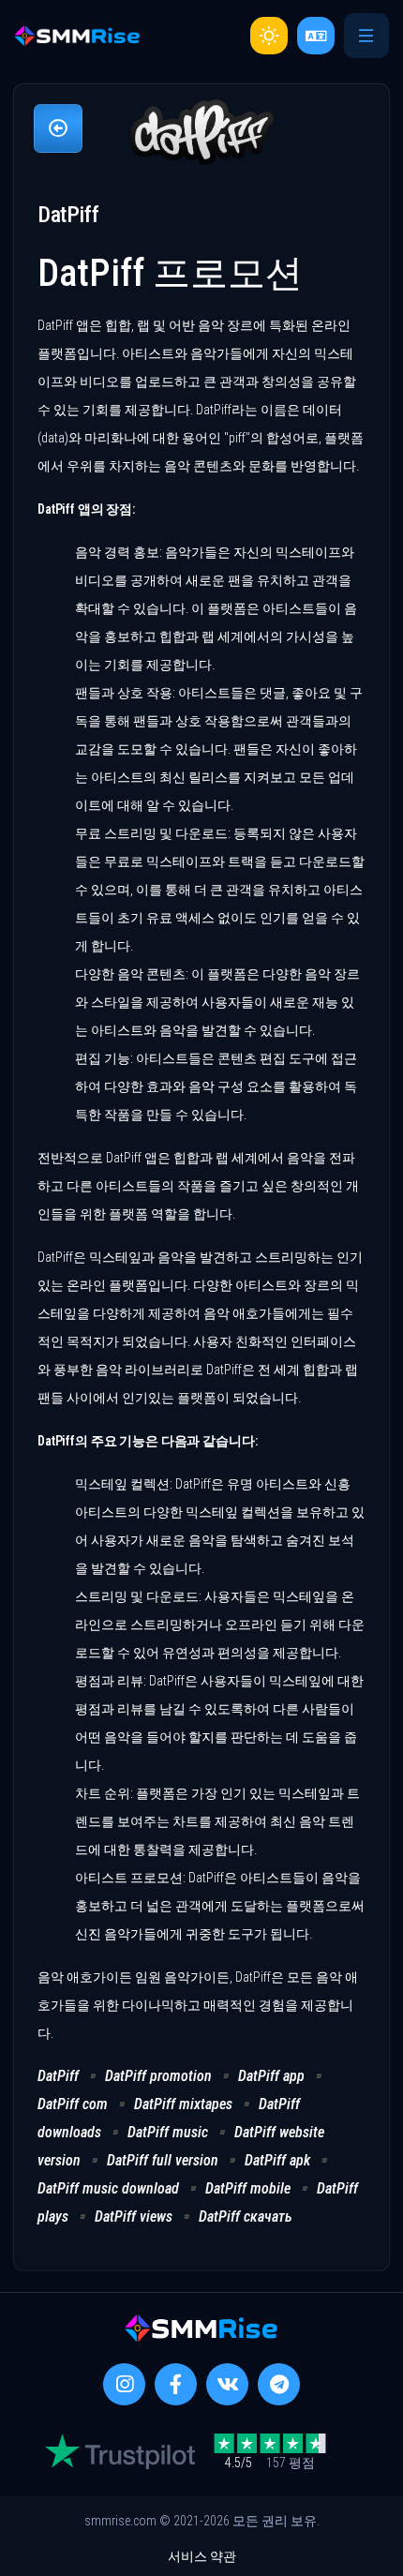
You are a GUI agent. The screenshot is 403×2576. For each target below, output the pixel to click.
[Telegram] (279, 2384)
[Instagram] (124, 2384)
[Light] (269, 36)
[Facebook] (176, 2384)
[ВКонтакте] (227, 2384)
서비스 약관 (202, 2556)
